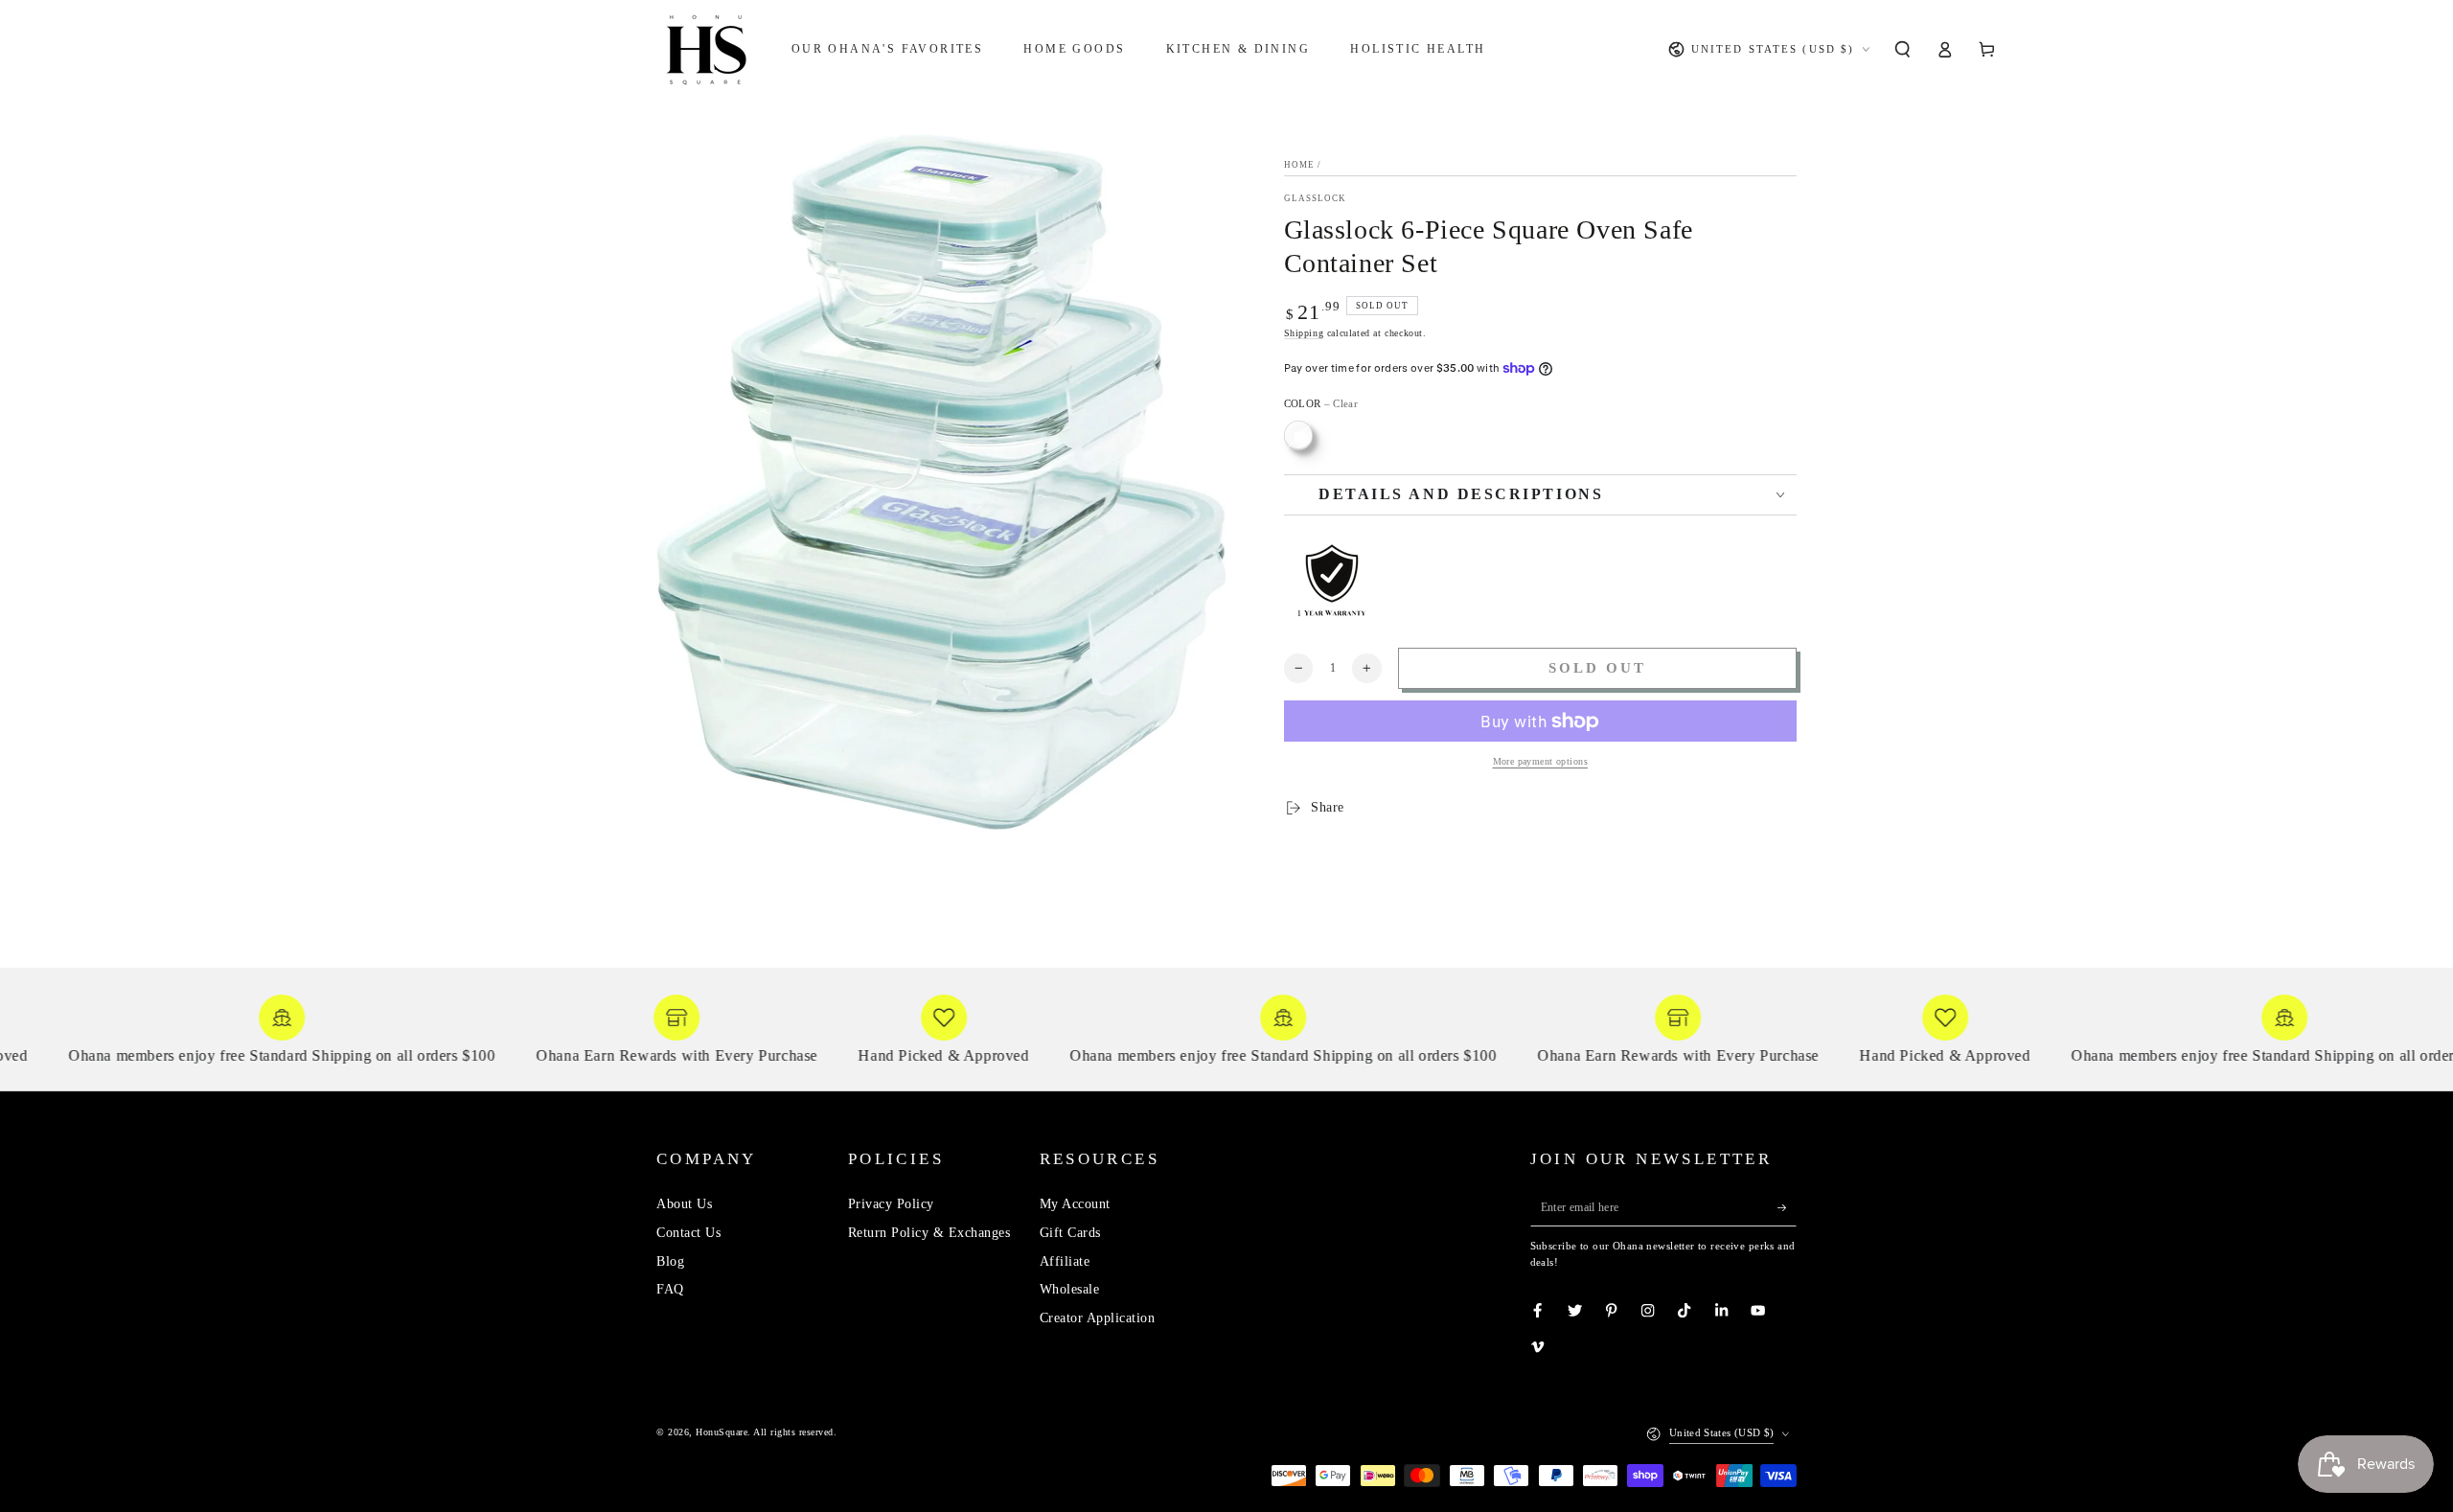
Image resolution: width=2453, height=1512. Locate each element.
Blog (670, 1261)
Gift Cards (1070, 1233)
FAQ (670, 1289)
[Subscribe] (1787, 1207)
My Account (1075, 1204)
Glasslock (1316, 198)
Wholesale (1070, 1289)
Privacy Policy (891, 1204)
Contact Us (688, 1233)
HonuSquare (722, 1432)
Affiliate (1065, 1261)
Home (1299, 165)
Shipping (1304, 333)
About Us (684, 1204)
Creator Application (1098, 1318)
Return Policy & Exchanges (929, 1233)
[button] (1902, 49)
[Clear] (1299, 435)
